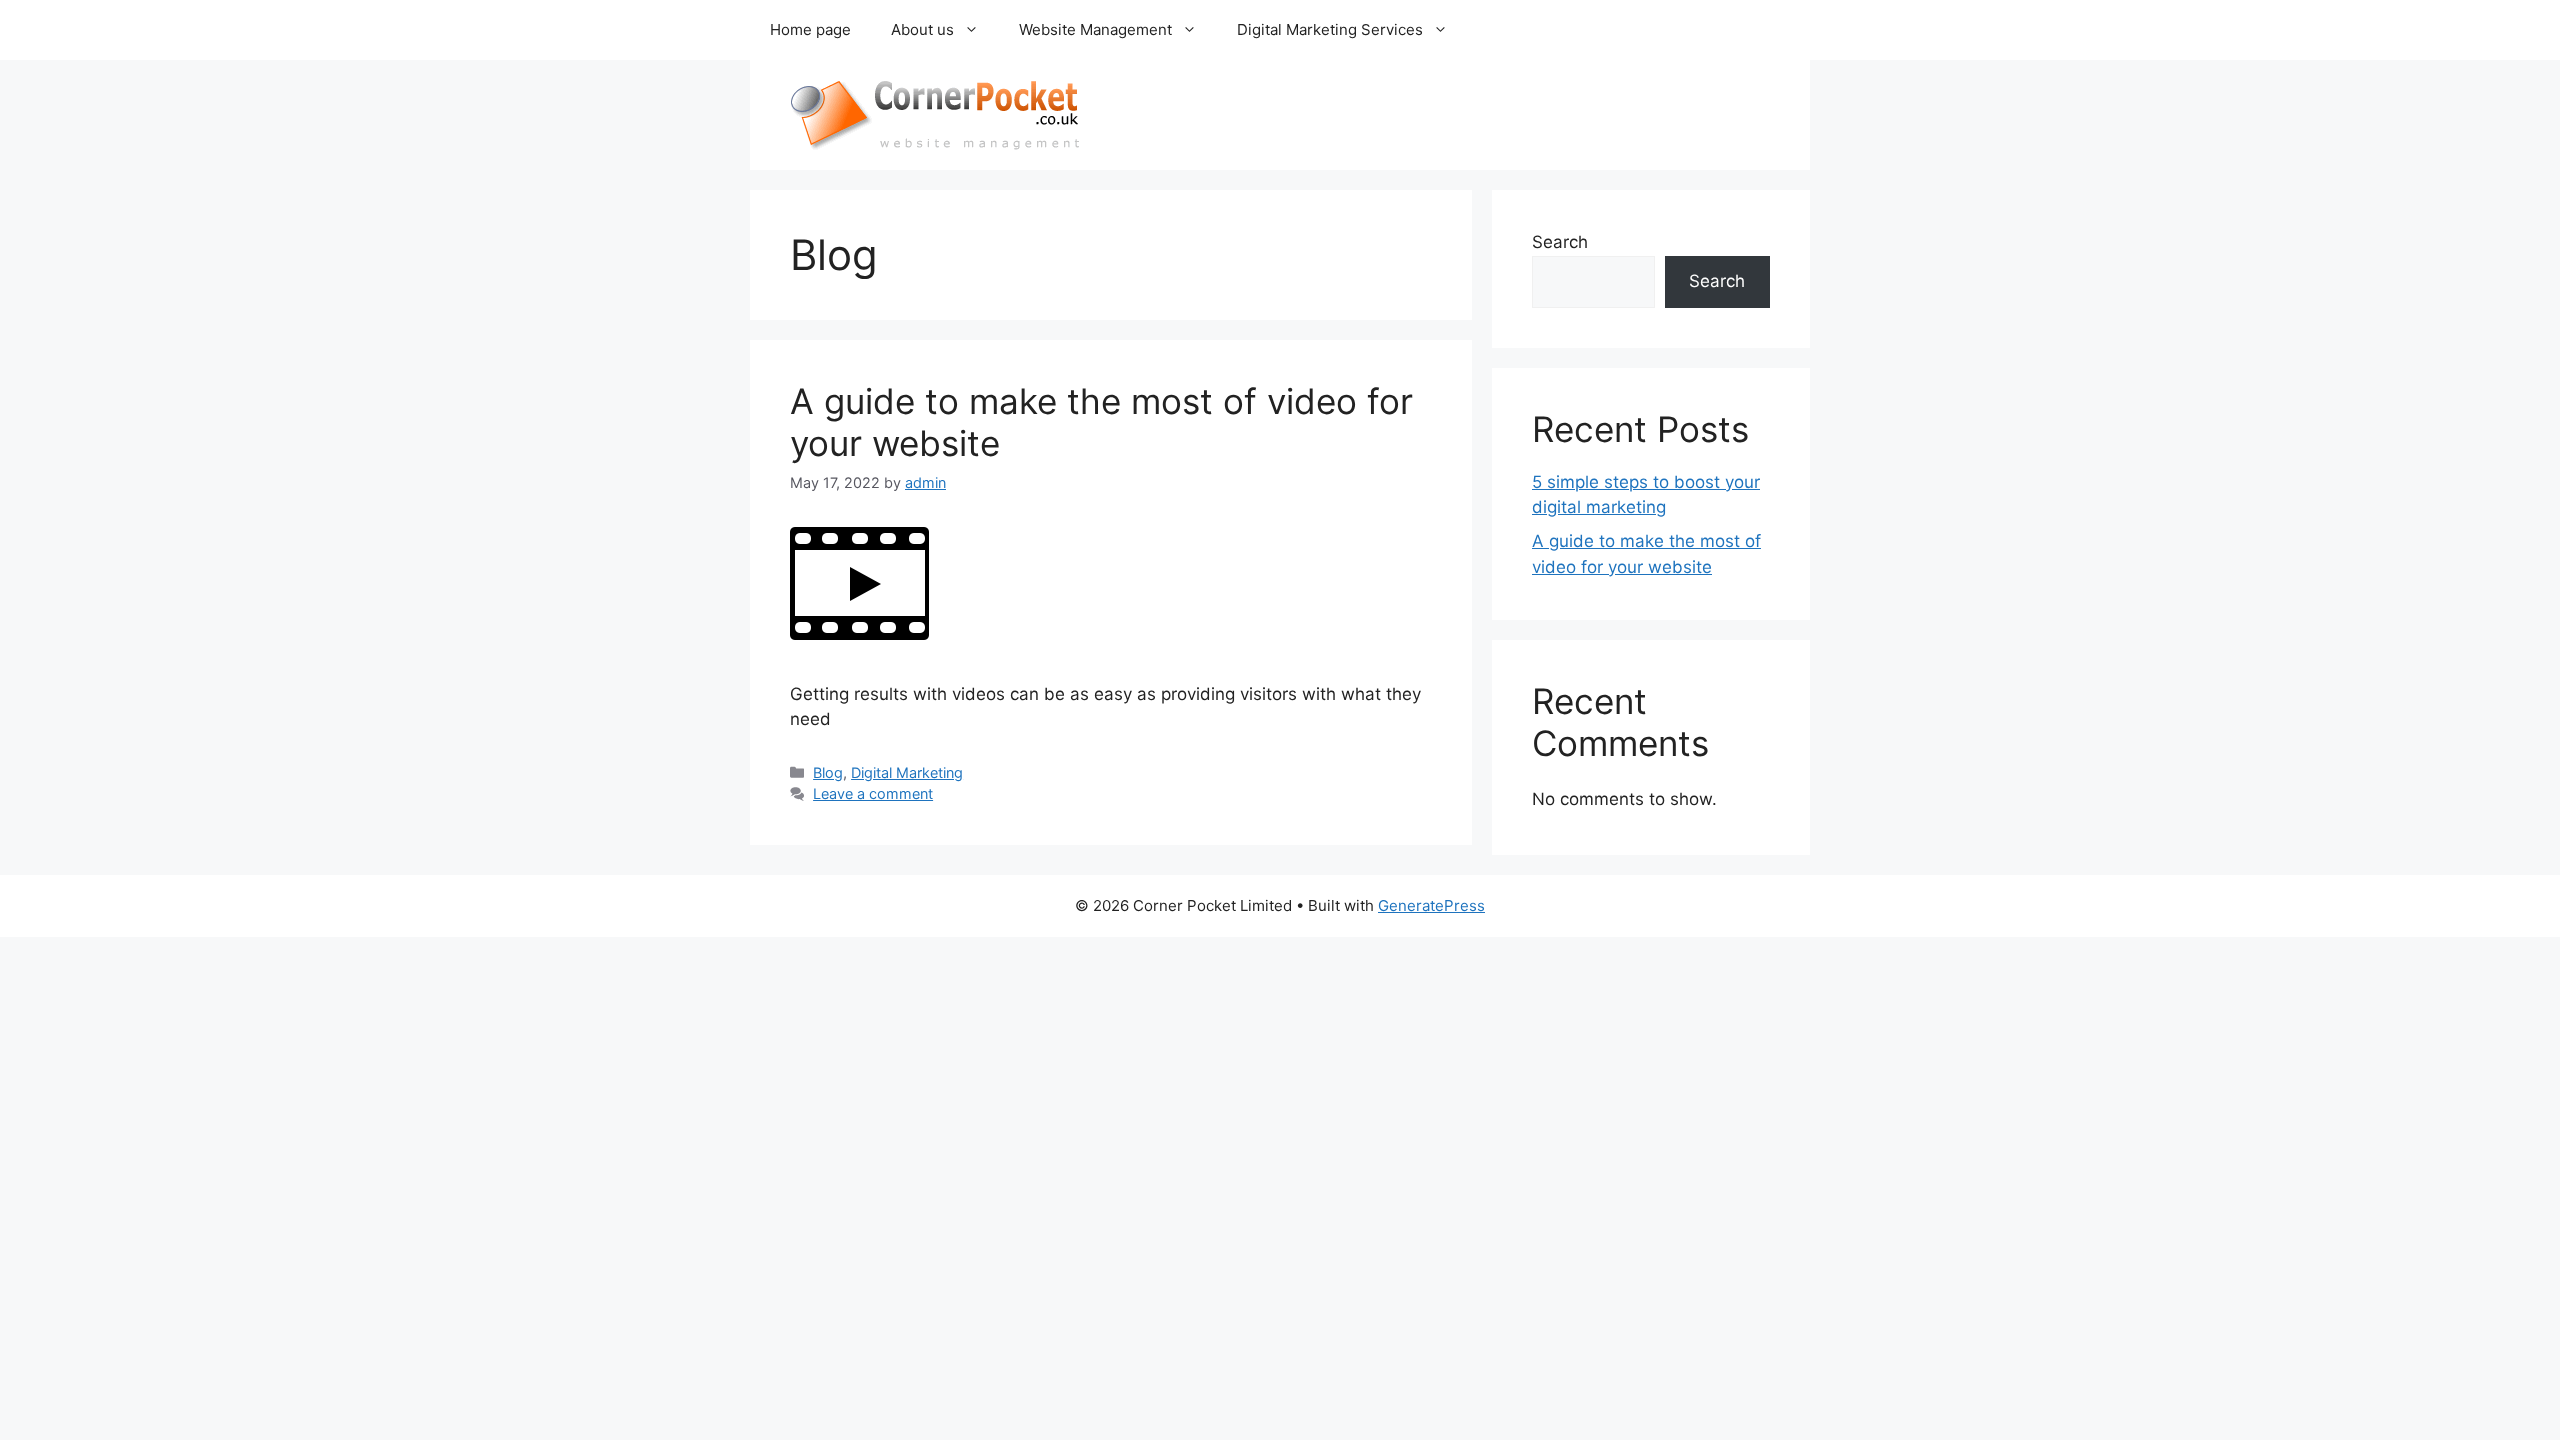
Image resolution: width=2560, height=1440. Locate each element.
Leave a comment (873, 793)
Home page (810, 29)
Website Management (1095, 29)
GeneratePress (1431, 905)
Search (1560, 242)
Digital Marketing (907, 772)
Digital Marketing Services (1330, 29)
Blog (828, 772)
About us (922, 29)
